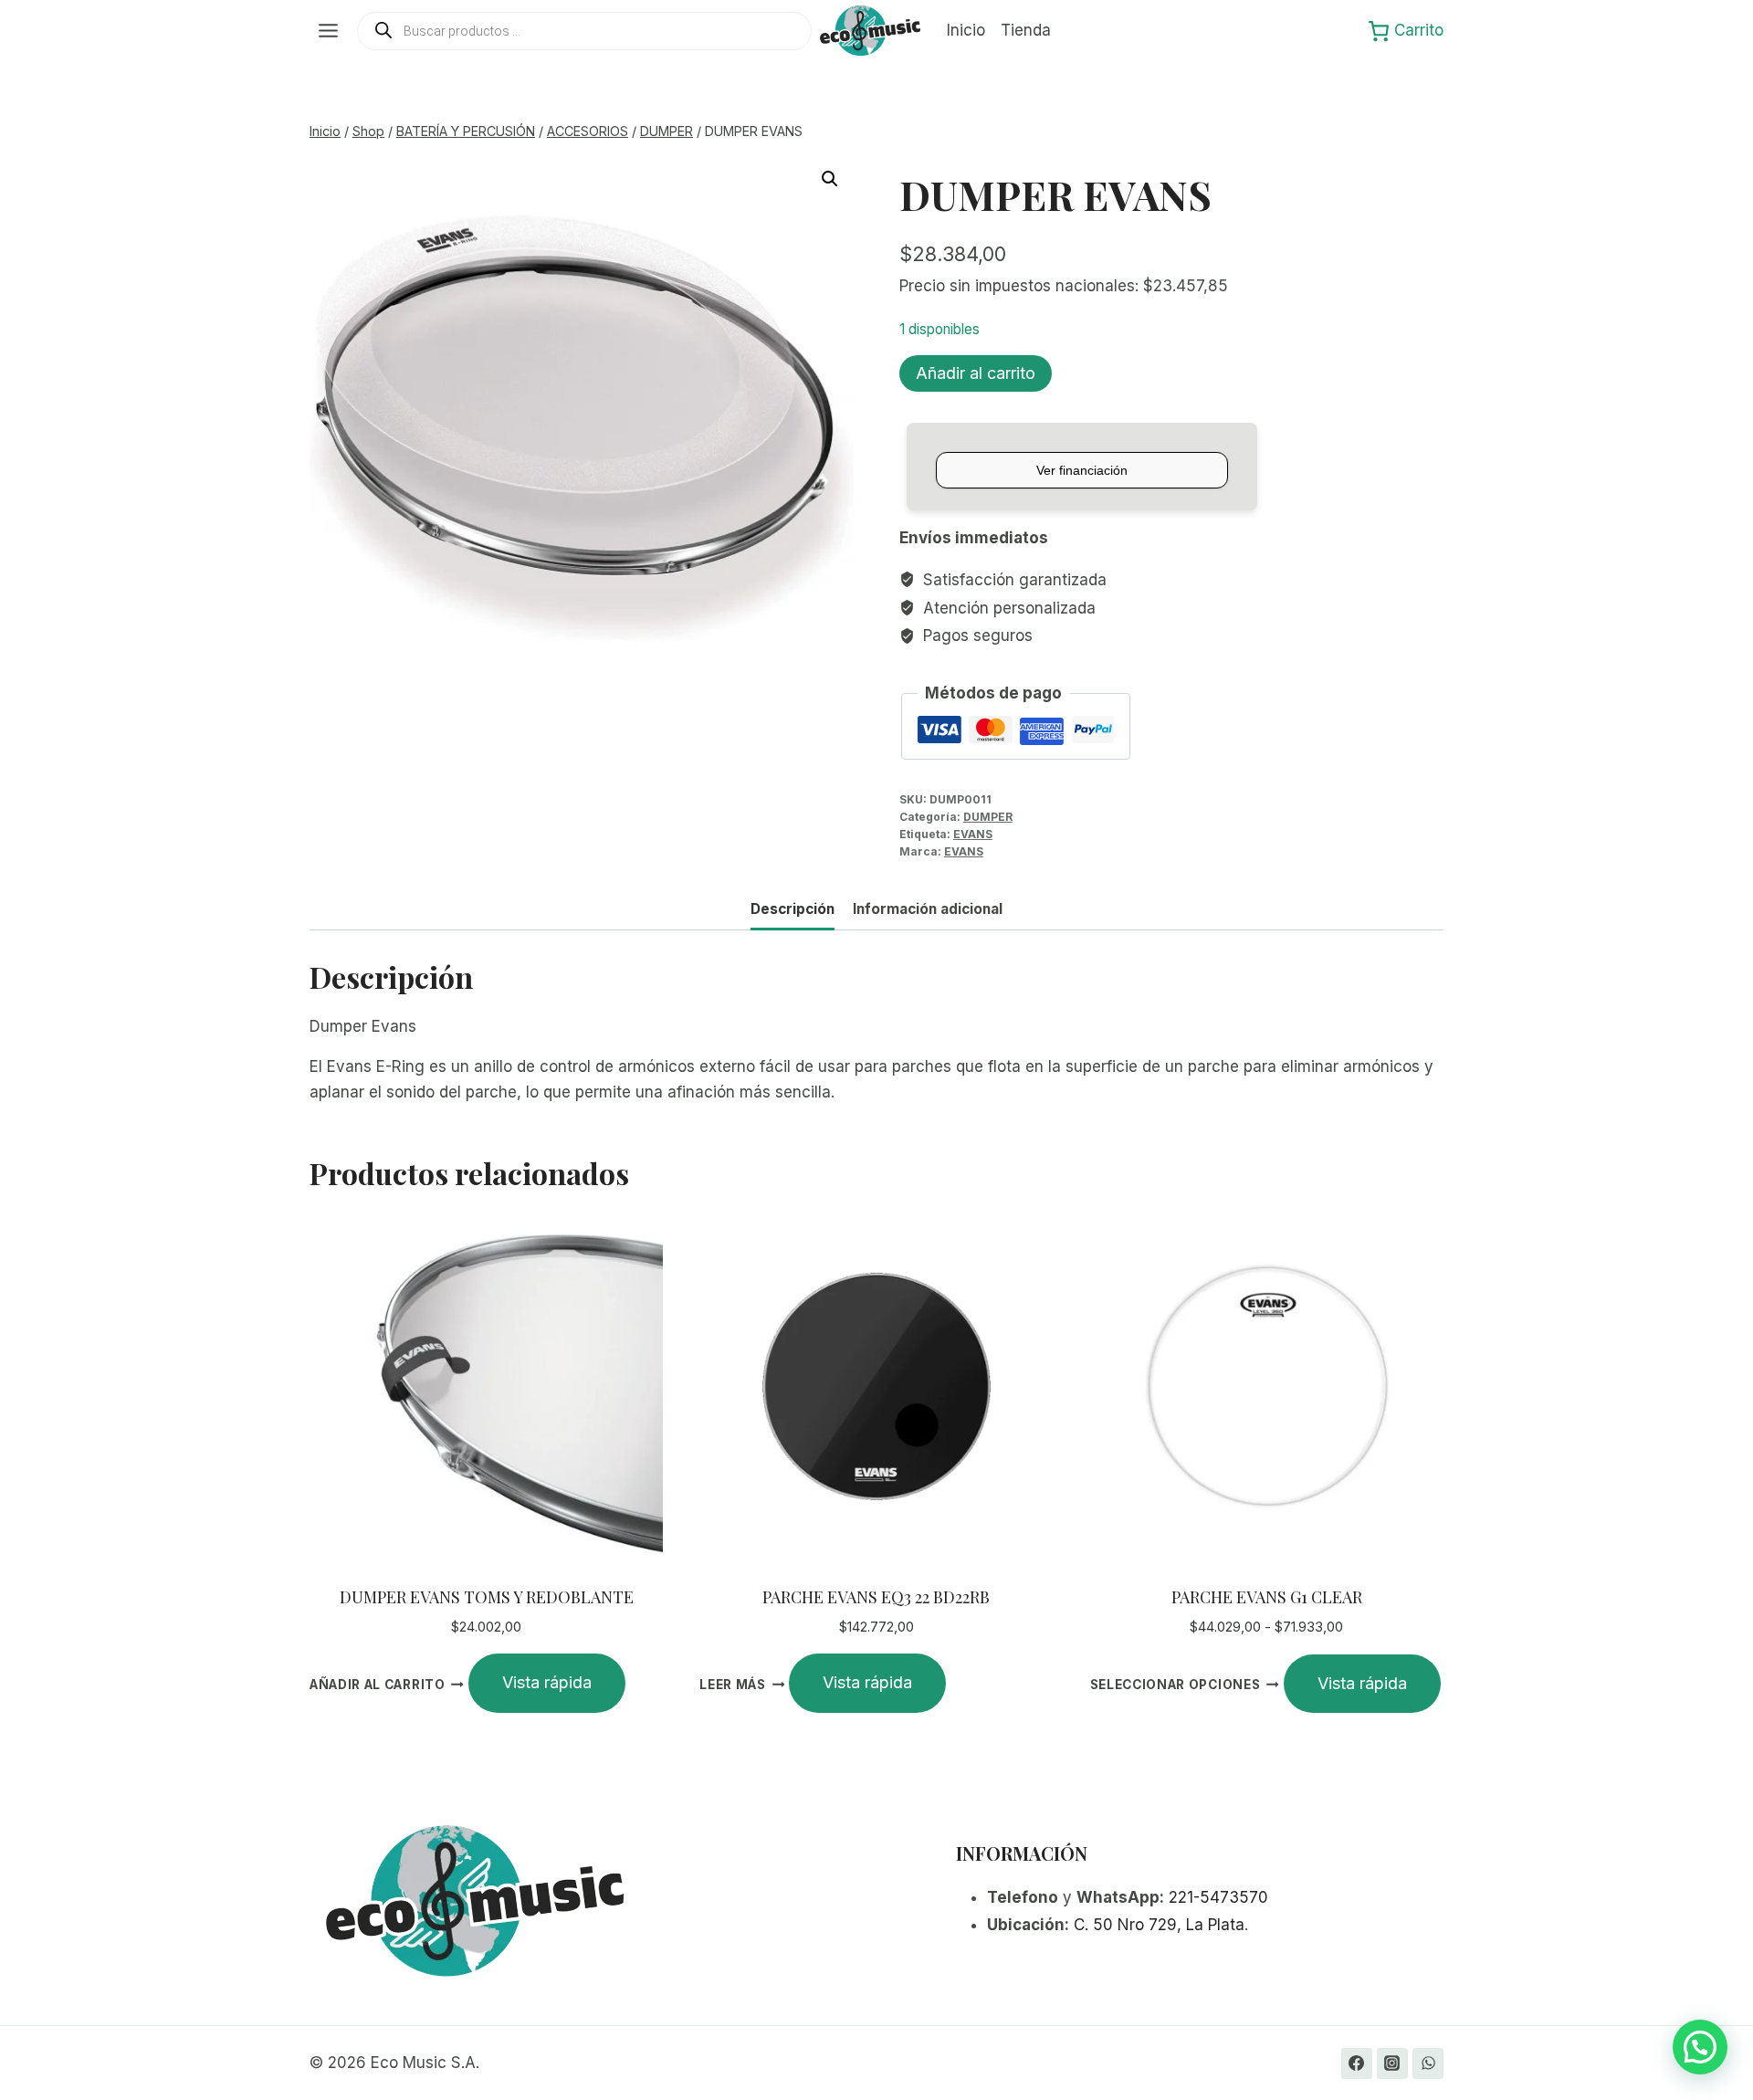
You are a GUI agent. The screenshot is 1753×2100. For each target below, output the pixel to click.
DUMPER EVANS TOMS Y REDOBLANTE (487, 1597)
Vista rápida (547, 1682)
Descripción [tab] (793, 909)
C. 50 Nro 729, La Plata (1159, 1925)
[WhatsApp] (1428, 2063)
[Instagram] (1392, 2063)
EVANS (973, 834)
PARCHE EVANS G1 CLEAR (1267, 1597)
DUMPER (988, 817)
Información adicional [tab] (928, 909)
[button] (830, 179)
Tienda (1026, 30)
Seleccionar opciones (1176, 1685)
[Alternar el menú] (328, 31)
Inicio (966, 30)
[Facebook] (1357, 2063)
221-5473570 (1218, 1897)
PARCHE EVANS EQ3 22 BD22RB (876, 1597)
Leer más (732, 1684)
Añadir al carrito (976, 373)
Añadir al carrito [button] (378, 1684)
